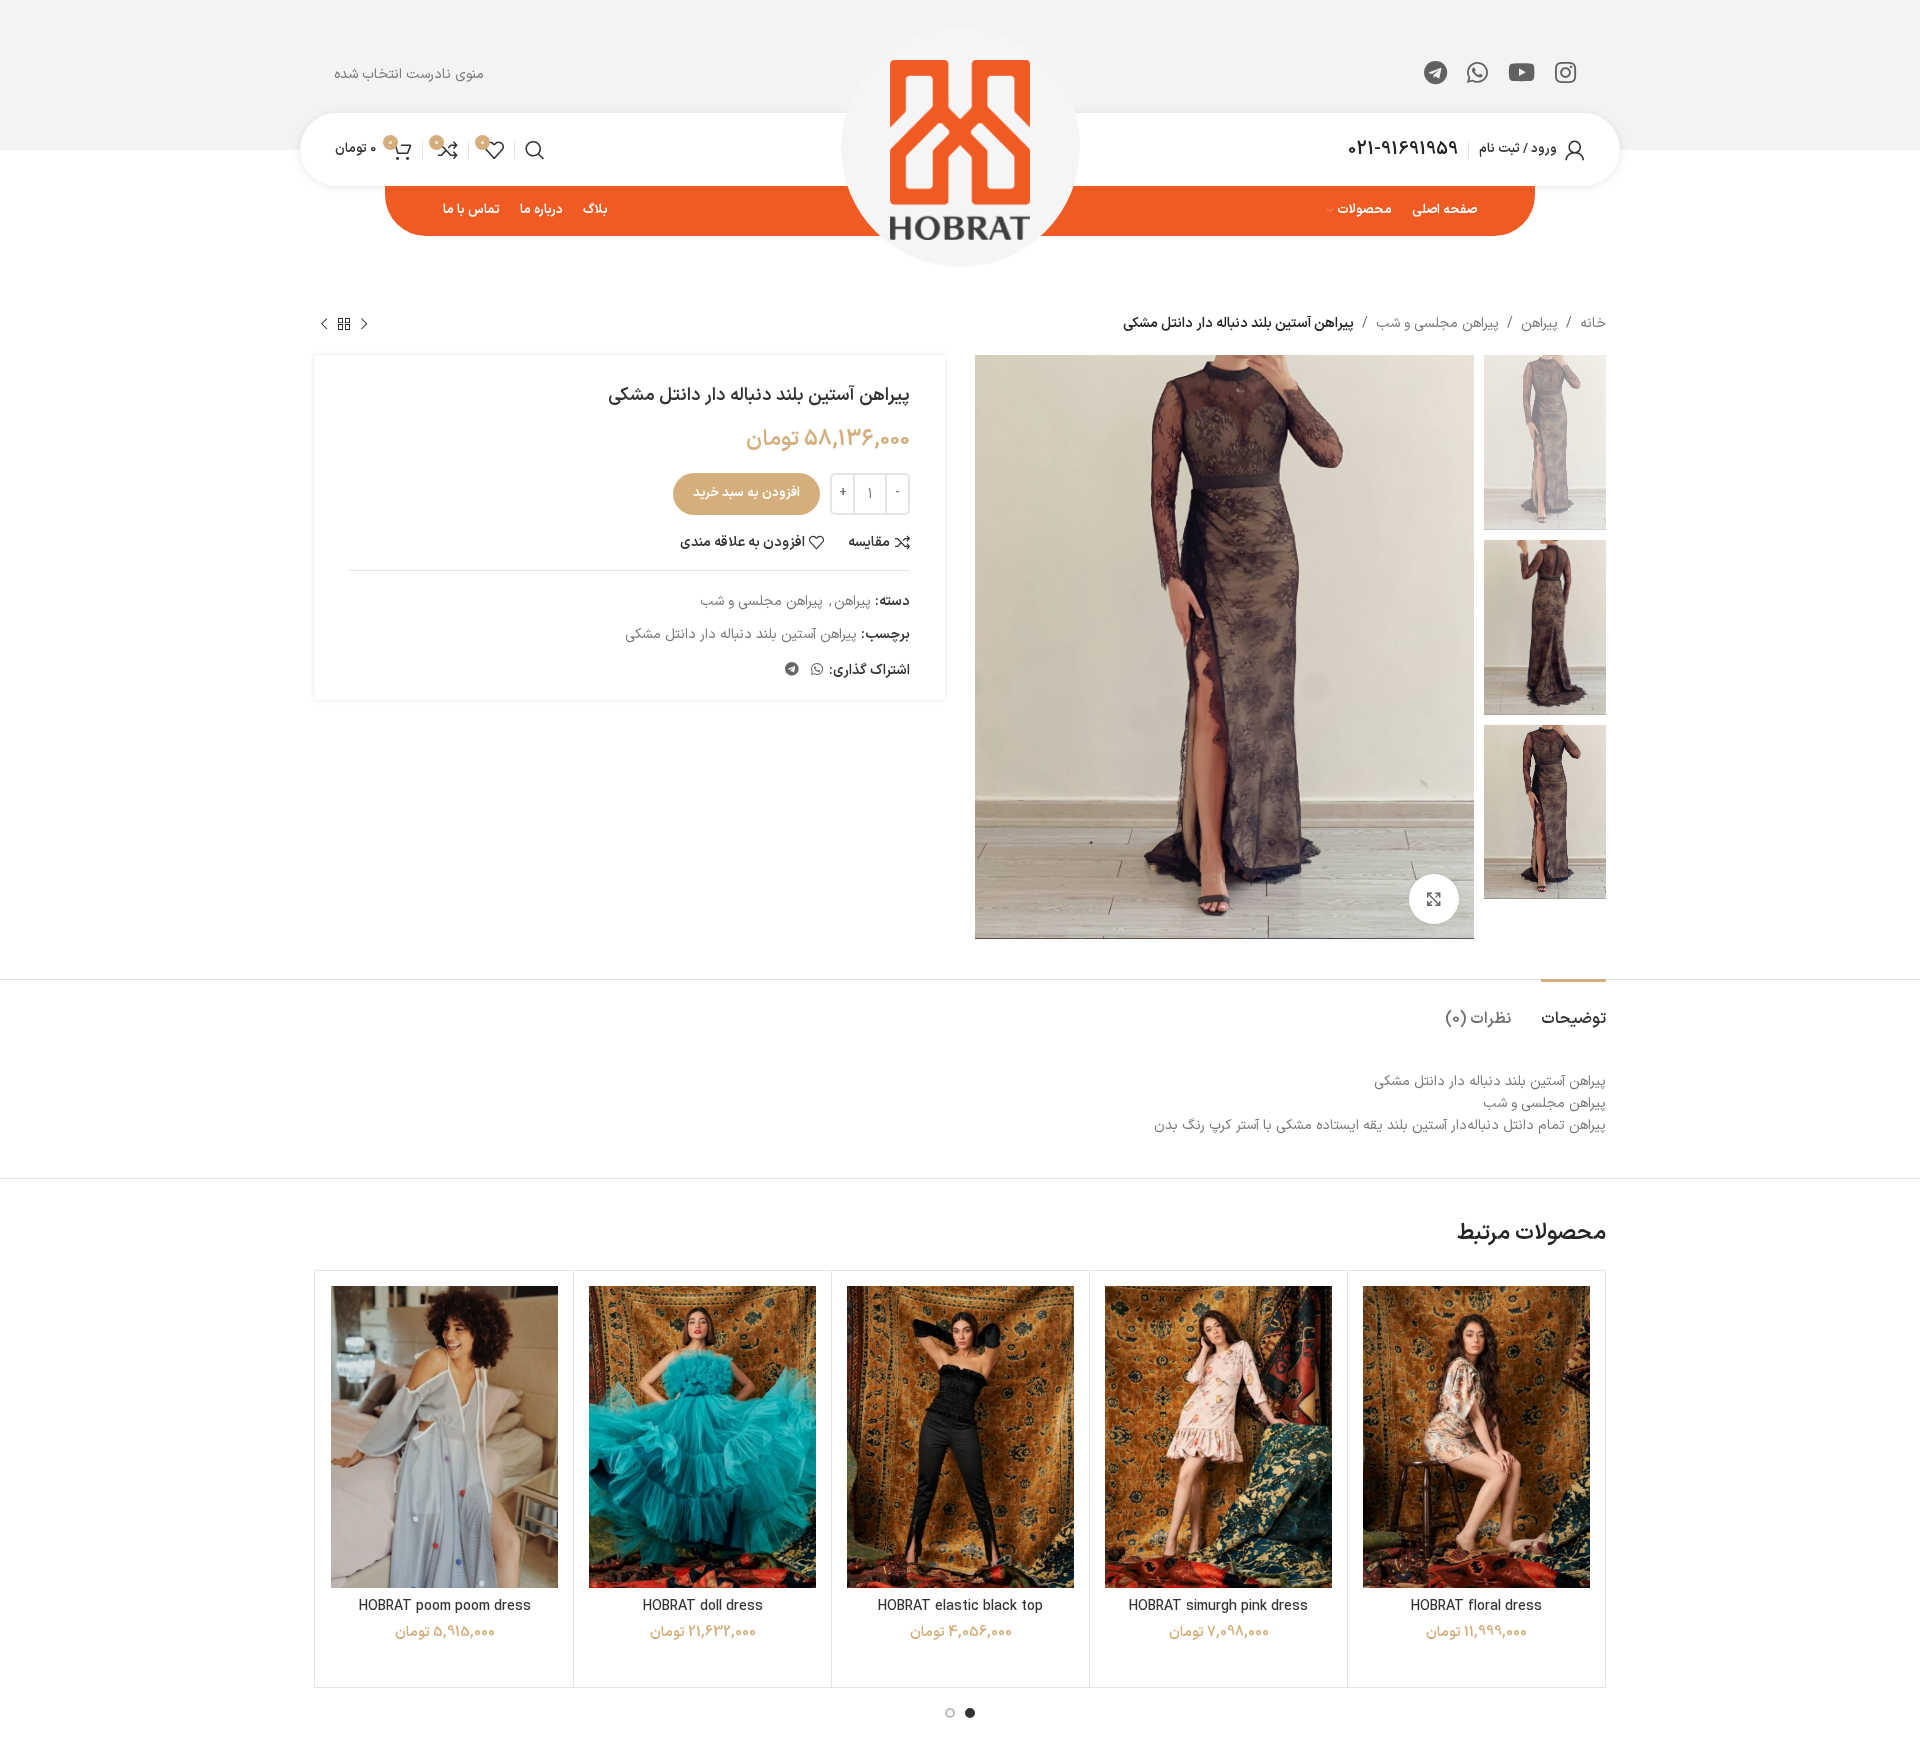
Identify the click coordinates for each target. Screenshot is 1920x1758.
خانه (1593, 323)
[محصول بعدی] (324, 324)
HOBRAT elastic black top (960, 1606)
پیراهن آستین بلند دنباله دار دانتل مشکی (741, 634)
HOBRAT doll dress (703, 1606)
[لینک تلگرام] (1435, 75)
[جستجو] (535, 150)
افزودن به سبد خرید (746, 493)
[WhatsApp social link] (1477, 75)
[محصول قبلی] (364, 324)
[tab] (1573, 1009)
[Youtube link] (1521, 75)
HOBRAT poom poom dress (445, 1606)
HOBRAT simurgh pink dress (1218, 1606)
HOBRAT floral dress (1476, 1606)
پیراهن (1539, 323)
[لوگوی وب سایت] (960, 148)
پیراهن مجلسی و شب (1437, 323)
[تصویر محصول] (1218, 1437)
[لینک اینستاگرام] (1565, 75)
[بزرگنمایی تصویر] (1434, 899)
